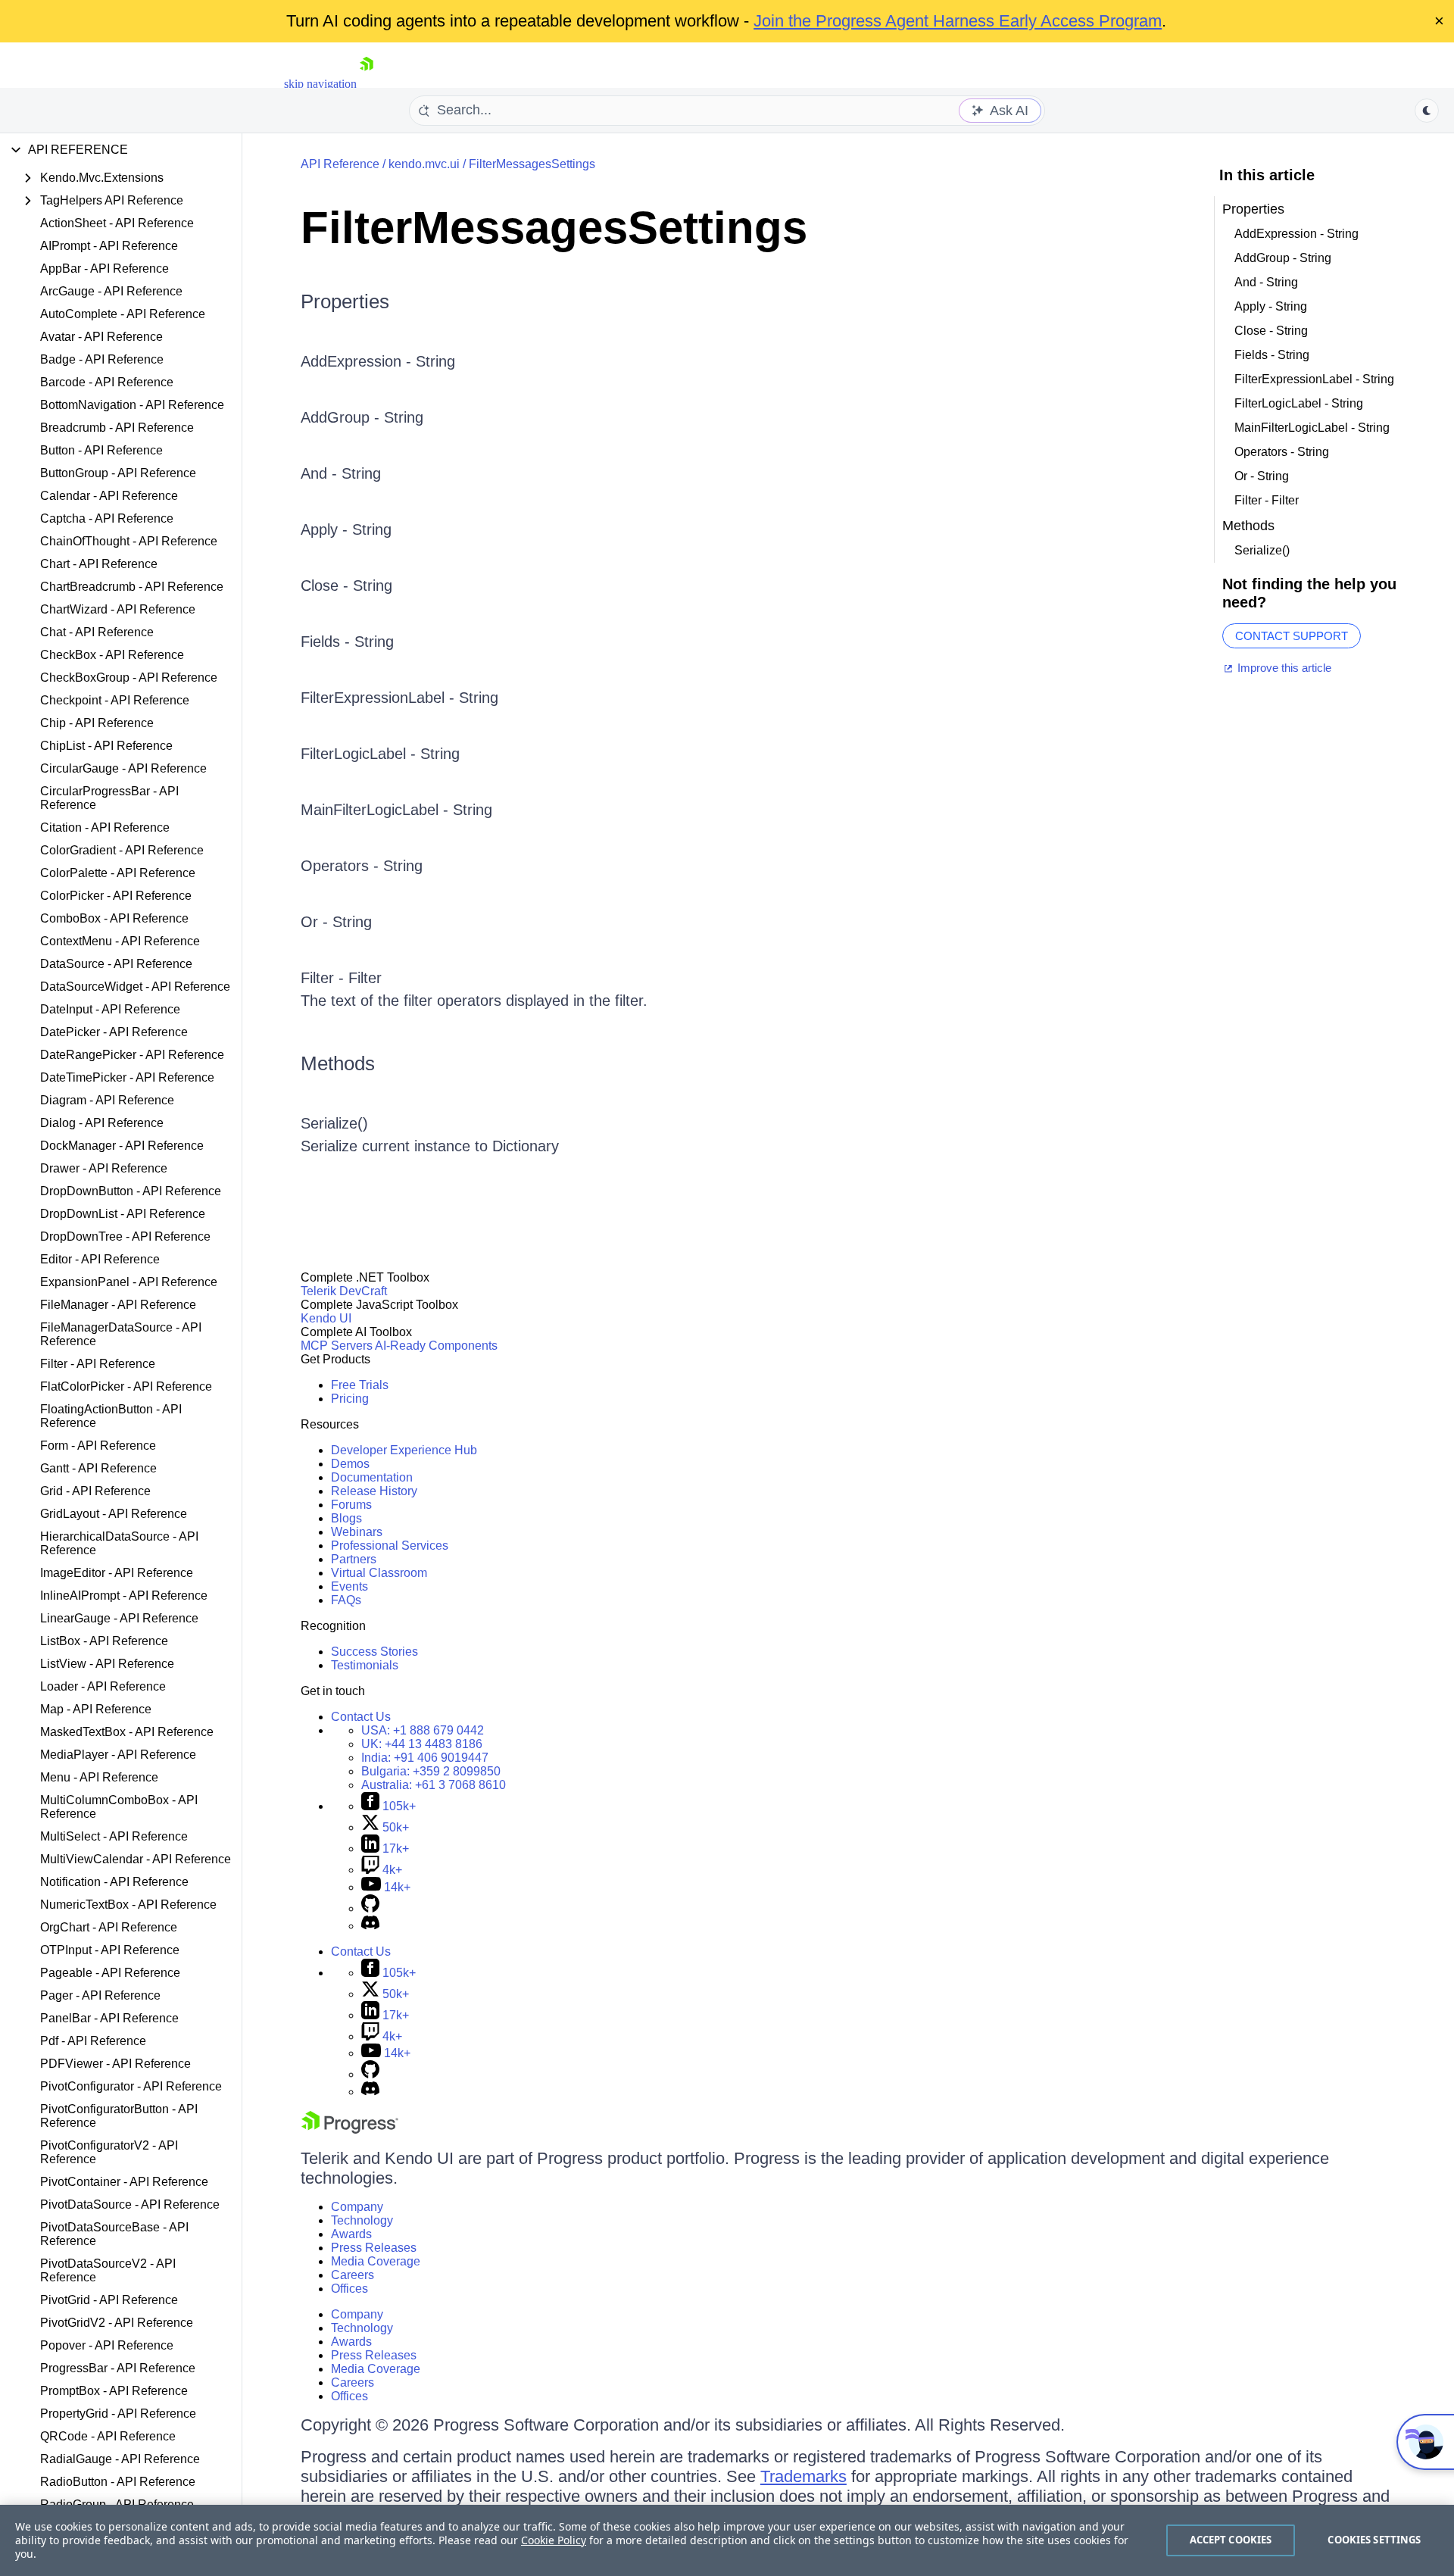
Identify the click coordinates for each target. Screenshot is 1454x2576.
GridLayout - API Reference (114, 1514)
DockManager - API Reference (122, 1146)
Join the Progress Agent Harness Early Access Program (958, 21)
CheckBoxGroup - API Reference (129, 678)
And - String (341, 473)
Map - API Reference (96, 1709)
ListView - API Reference (107, 1664)
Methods (338, 1063)
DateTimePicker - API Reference (127, 1077)
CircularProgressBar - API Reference (109, 798)
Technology (362, 2220)
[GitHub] (370, 1908)
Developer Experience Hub (404, 1450)
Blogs (346, 1518)
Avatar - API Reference (101, 337)
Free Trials (360, 1385)
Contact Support (1292, 636)
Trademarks (803, 2476)
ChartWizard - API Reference (118, 609)
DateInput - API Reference (110, 1009)
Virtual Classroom (379, 1573)
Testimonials (365, 1665)
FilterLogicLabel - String (380, 754)
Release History (374, 1491)
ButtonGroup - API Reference (118, 473)
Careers (353, 2275)
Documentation (372, 1477)
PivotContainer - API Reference (124, 2182)
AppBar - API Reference (105, 269)
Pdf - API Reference (93, 2041)
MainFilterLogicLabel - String (396, 810)
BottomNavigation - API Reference (132, 405)
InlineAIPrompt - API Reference (124, 1596)
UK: (422, 1744)
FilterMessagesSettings (532, 164)
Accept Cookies (1231, 2540)
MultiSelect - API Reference (114, 1836)
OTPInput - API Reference (110, 1950)
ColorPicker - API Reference (116, 896)
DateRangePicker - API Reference (132, 1055)
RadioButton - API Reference (118, 2482)
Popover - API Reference (107, 2345)
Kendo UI (326, 1318)
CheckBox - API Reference (112, 655)
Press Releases (374, 2248)
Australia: (434, 1785)
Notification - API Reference (114, 1882)
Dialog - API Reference (102, 1123)
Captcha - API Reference (107, 518)
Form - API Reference (98, 1446)
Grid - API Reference (95, 1491)
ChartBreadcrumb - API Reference (132, 587)
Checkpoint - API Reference (115, 700)
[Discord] (370, 1926)
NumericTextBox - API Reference (128, 1905)
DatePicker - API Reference (114, 1032)
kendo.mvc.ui (424, 164)
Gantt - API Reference (98, 1468)
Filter (365, 978)
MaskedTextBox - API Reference (127, 1732)
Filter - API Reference (98, 1364)
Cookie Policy (554, 2540)
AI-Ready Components (436, 1346)
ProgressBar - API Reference (118, 2368)
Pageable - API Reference (110, 1973)
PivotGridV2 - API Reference (117, 2323)
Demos (350, 1464)
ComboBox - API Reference (114, 918)
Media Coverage (376, 2261)
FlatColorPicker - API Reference (126, 1386)
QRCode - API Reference (108, 2436)
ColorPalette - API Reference (118, 873)
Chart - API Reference (99, 564)
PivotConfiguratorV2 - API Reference (109, 2152)
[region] (727, 2540)
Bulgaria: (431, 1771)
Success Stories (374, 1652)
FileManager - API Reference (118, 1305)
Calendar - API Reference (109, 496)
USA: (423, 1730)
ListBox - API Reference (104, 1641)
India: (425, 1758)
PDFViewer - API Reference (115, 2064)
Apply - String (346, 529)
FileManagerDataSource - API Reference (121, 1334)
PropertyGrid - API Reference (118, 2414)
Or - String (336, 922)
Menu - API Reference (99, 1777)
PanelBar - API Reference (109, 2018)
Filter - (324, 978)
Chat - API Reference (97, 632)
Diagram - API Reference (107, 1100)
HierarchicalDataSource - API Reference (119, 1543)
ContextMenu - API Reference (120, 941)
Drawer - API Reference (104, 1168)
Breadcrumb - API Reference (117, 428)
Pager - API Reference (100, 1995)
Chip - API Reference (97, 723)
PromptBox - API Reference (114, 2391)
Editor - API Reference (100, 1259)
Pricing (350, 1399)
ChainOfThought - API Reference (129, 541)
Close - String (346, 585)
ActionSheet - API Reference (117, 223)
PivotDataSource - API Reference (130, 2204)
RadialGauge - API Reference (120, 2459)
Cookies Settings (1374, 2540)
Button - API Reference (101, 450)
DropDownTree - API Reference (125, 1236)
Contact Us (361, 1717)
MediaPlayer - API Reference (118, 1755)
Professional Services (390, 1546)
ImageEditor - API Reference (117, 1573)
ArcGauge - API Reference (111, 291)
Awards (351, 2234)
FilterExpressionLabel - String (399, 698)
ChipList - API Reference (106, 746)
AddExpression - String (378, 361)
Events (349, 1586)
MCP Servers (337, 1346)
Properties (345, 301)
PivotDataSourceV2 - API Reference (108, 2270)
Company (357, 2207)
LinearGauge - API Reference (119, 1618)
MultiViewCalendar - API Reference (136, 1859)
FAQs (346, 1600)
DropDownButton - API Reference (131, 1191)
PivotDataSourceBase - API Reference (114, 2234)
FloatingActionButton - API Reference (111, 1416)
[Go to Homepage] (367, 84)
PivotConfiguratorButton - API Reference (119, 2116)
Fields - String (347, 642)
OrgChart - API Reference (109, 1927)
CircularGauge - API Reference (123, 768)
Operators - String (362, 866)
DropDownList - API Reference (123, 1214)
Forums (351, 1505)
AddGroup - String (362, 417)
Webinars (357, 1532)
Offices (349, 2289)
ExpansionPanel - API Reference (129, 1282)
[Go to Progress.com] (350, 2129)
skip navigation (320, 84)
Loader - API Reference (103, 1686)
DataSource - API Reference (116, 964)
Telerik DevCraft (344, 1291)
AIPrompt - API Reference (109, 246)
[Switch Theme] (1427, 111)
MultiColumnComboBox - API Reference (119, 1807)
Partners (354, 1559)
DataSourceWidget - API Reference (135, 987)
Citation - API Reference (105, 827)
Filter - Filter (1267, 500)
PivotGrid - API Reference (109, 2300)
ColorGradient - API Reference (122, 850)
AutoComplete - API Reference (123, 314)
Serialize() (334, 1123)
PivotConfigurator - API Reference (131, 2086)
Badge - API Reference (102, 359)
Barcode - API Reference (107, 382)
